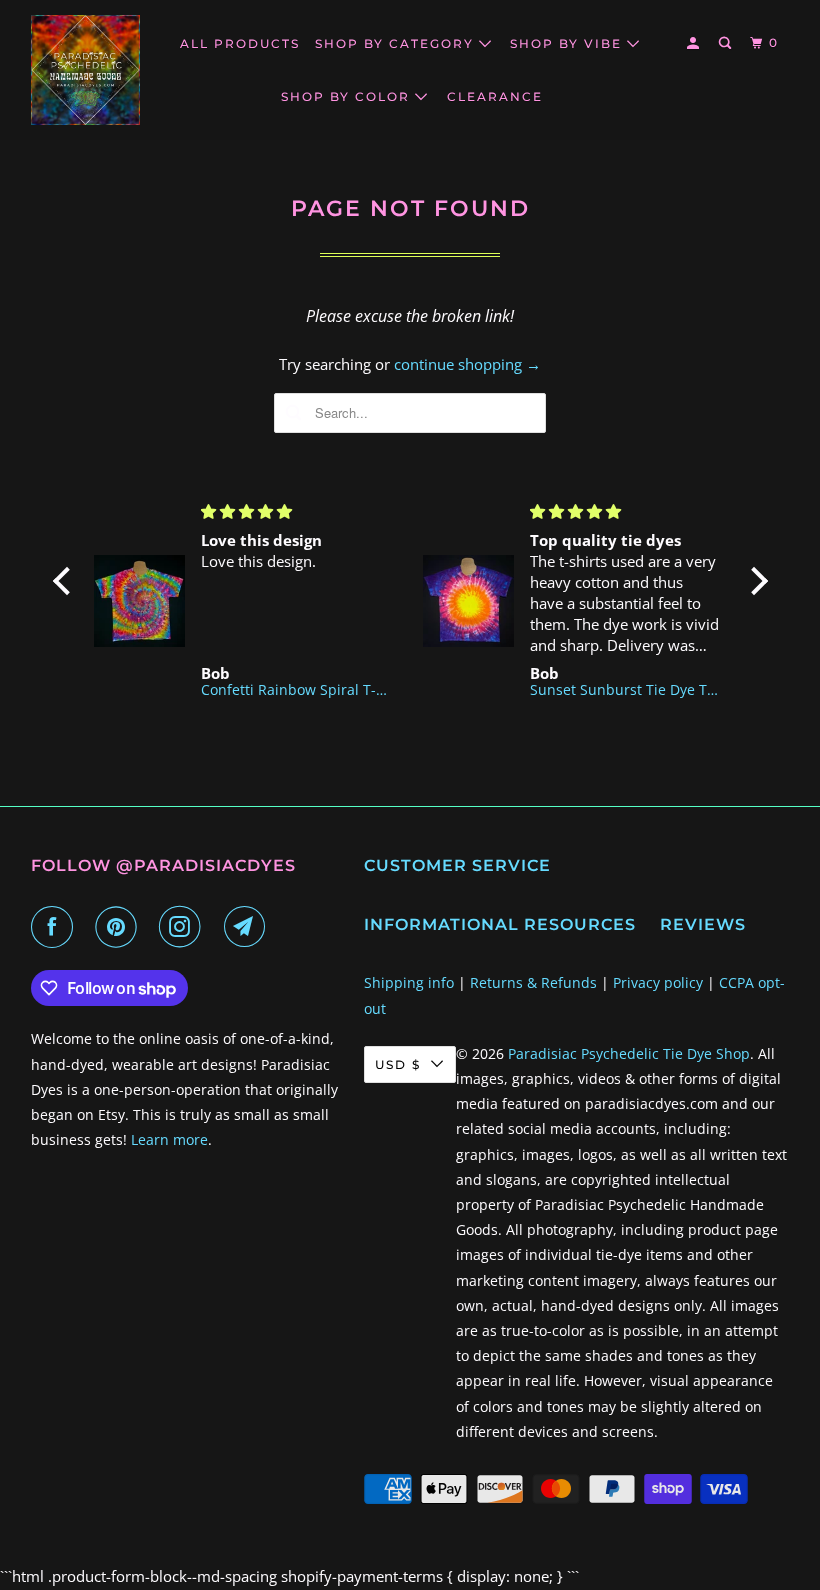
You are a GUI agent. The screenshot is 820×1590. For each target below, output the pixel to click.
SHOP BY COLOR (348, 96)
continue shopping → (467, 364)
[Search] (727, 43)
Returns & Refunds (533, 982)
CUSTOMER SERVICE (457, 865)
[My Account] (695, 43)
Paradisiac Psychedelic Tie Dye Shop (629, 1053)
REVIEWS (703, 924)
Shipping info (409, 982)
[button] (66, 581)
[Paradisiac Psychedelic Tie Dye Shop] (86, 70)
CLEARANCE (495, 96)
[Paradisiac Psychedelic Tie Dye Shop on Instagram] (184, 927)
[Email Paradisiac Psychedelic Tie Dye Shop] (249, 927)
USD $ (398, 1064)
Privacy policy (658, 982)
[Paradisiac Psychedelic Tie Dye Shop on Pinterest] (120, 927)
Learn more (169, 1139)
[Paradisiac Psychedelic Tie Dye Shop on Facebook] (56, 927)
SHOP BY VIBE (568, 43)
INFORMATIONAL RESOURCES (500, 924)
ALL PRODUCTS (240, 43)
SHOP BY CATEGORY (397, 43)
